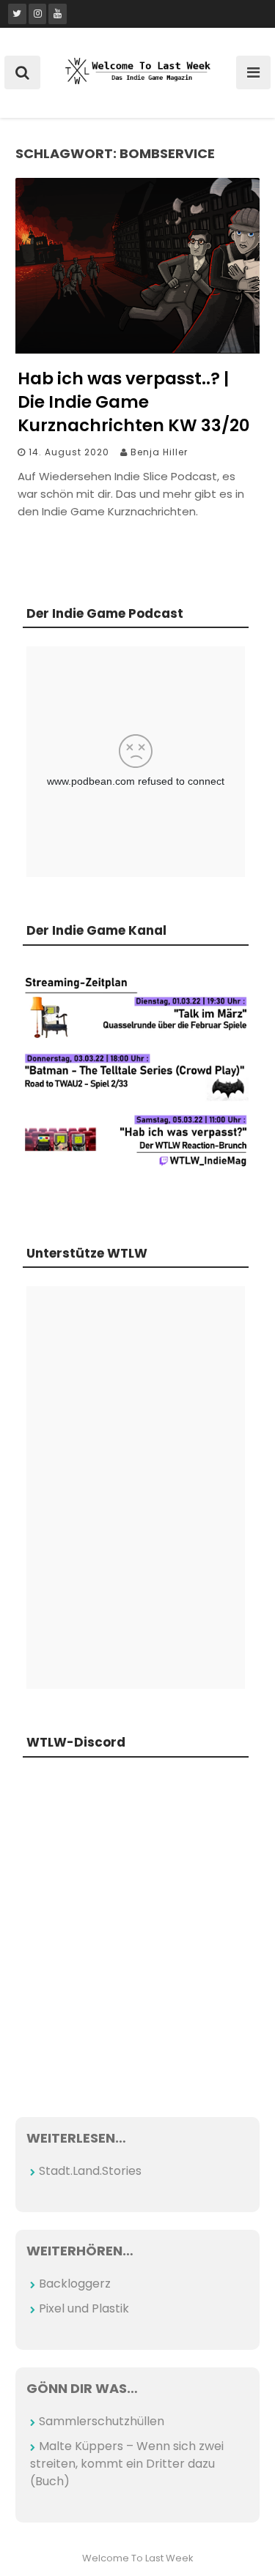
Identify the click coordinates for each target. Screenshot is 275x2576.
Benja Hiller (159, 452)
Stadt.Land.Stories (90, 2171)
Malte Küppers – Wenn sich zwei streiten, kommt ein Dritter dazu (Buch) (127, 2464)
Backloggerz (75, 2284)
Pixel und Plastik (84, 2308)
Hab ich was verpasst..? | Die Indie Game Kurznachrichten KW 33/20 (134, 402)
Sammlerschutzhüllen (102, 2421)
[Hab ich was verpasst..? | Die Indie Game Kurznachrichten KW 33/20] (137, 350)
